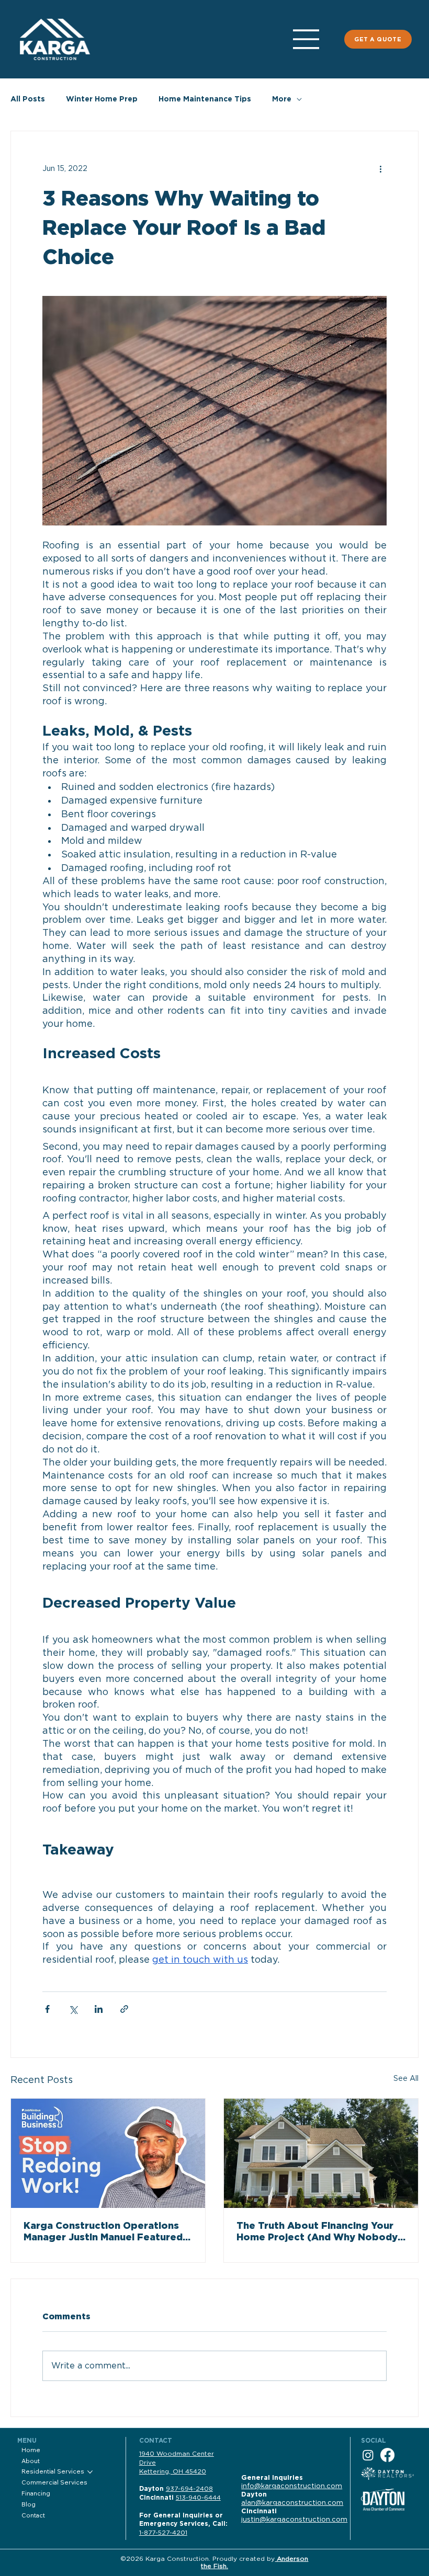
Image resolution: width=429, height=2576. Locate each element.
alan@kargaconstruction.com (292, 2503)
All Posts (28, 99)
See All (406, 2079)
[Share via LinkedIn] (99, 2009)
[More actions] (380, 169)
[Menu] (307, 39)
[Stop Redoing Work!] (108, 2153)
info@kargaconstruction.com (292, 2486)
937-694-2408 (189, 2489)
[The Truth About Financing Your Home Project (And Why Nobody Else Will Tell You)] (321, 2153)
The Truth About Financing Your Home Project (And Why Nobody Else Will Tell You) (317, 2232)
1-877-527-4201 (163, 2533)
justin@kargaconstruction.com (294, 2520)
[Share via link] (124, 2009)
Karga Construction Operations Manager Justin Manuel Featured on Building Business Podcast (103, 2232)
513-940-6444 (198, 2498)
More (282, 99)
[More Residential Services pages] (90, 2472)
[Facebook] (387, 2455)
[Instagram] (368, 2455)
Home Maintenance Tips (205, 99)
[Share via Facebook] (47, 2009)
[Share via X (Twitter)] (73, 2009)
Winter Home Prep (102, 99)
